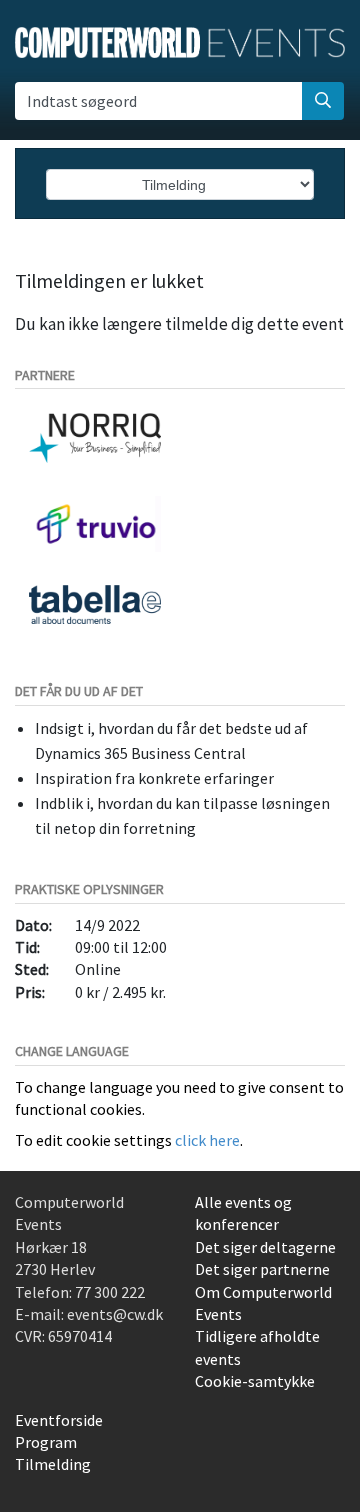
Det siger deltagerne (265, 1247)
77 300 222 (110, 1292)
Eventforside (59, 1420)
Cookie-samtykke (255, 1381)
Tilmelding (53, 1464)
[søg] (323, 101)
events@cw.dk (115, 1314)
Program (46, 1442)
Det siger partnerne (262, 1269)
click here (207, 1140)
